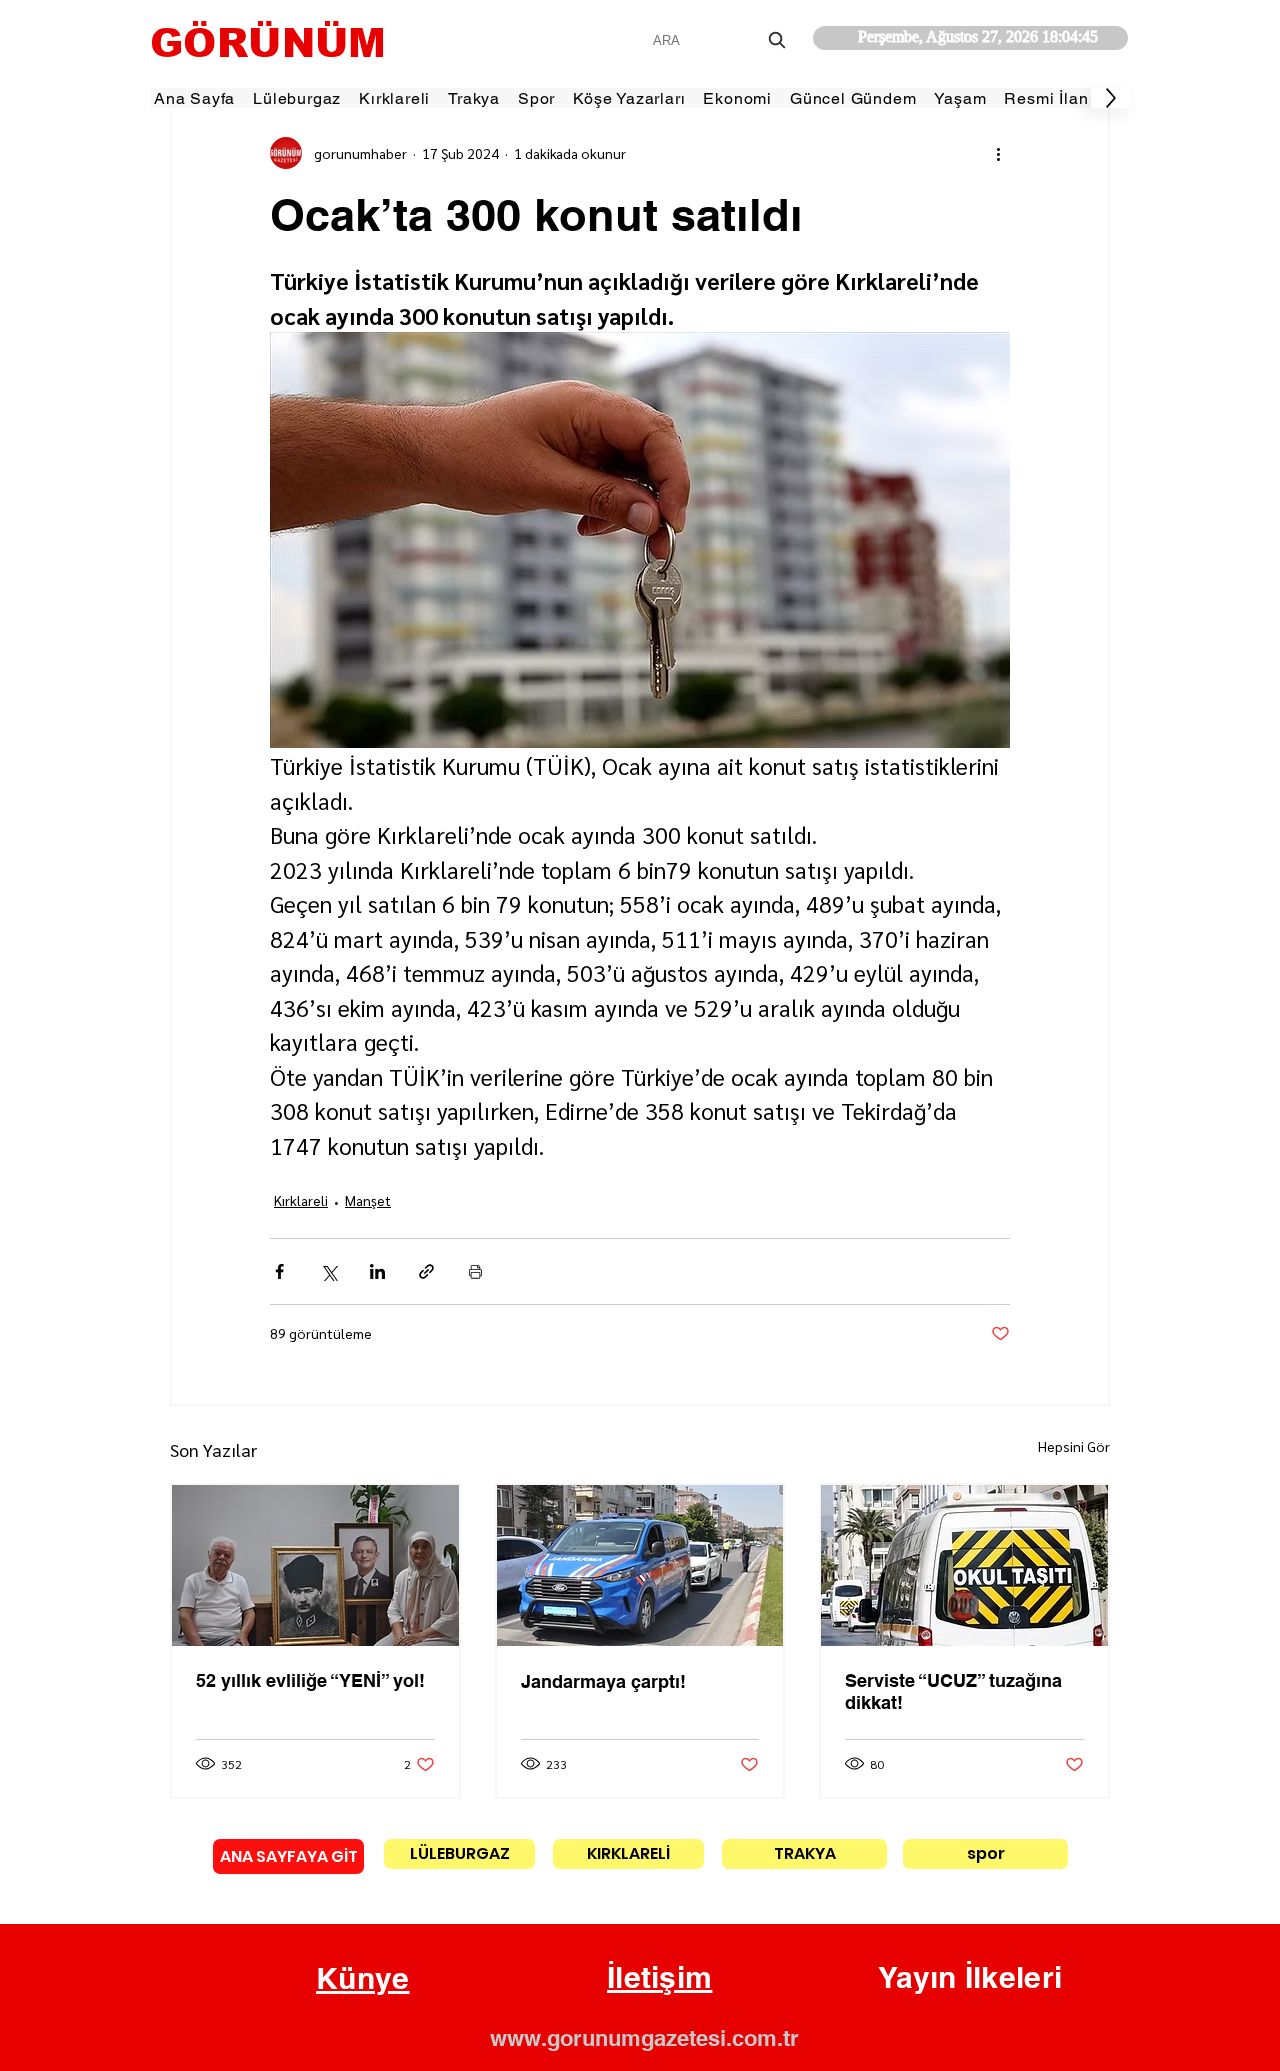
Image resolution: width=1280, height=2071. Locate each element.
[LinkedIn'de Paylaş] (377, 1271)
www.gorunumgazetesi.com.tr (644, 2038)
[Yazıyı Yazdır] (475, 1271)
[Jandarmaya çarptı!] (640, 1565)
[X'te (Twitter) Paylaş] (328, 1271)
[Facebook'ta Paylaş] (279, 1271)
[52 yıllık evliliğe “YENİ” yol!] (315, 1565)
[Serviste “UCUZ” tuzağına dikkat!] (964, 1565)
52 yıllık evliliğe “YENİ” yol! (310, 1680)
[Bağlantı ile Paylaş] (426, 1271)
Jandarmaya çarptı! (603, 1681)
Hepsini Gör (1074, 1446)
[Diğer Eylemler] (998, 153)
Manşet (368, 1200)
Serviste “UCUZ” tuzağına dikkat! (953, 1691)
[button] (363, 1979)
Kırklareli (301, 1200)
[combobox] (721, 40)
